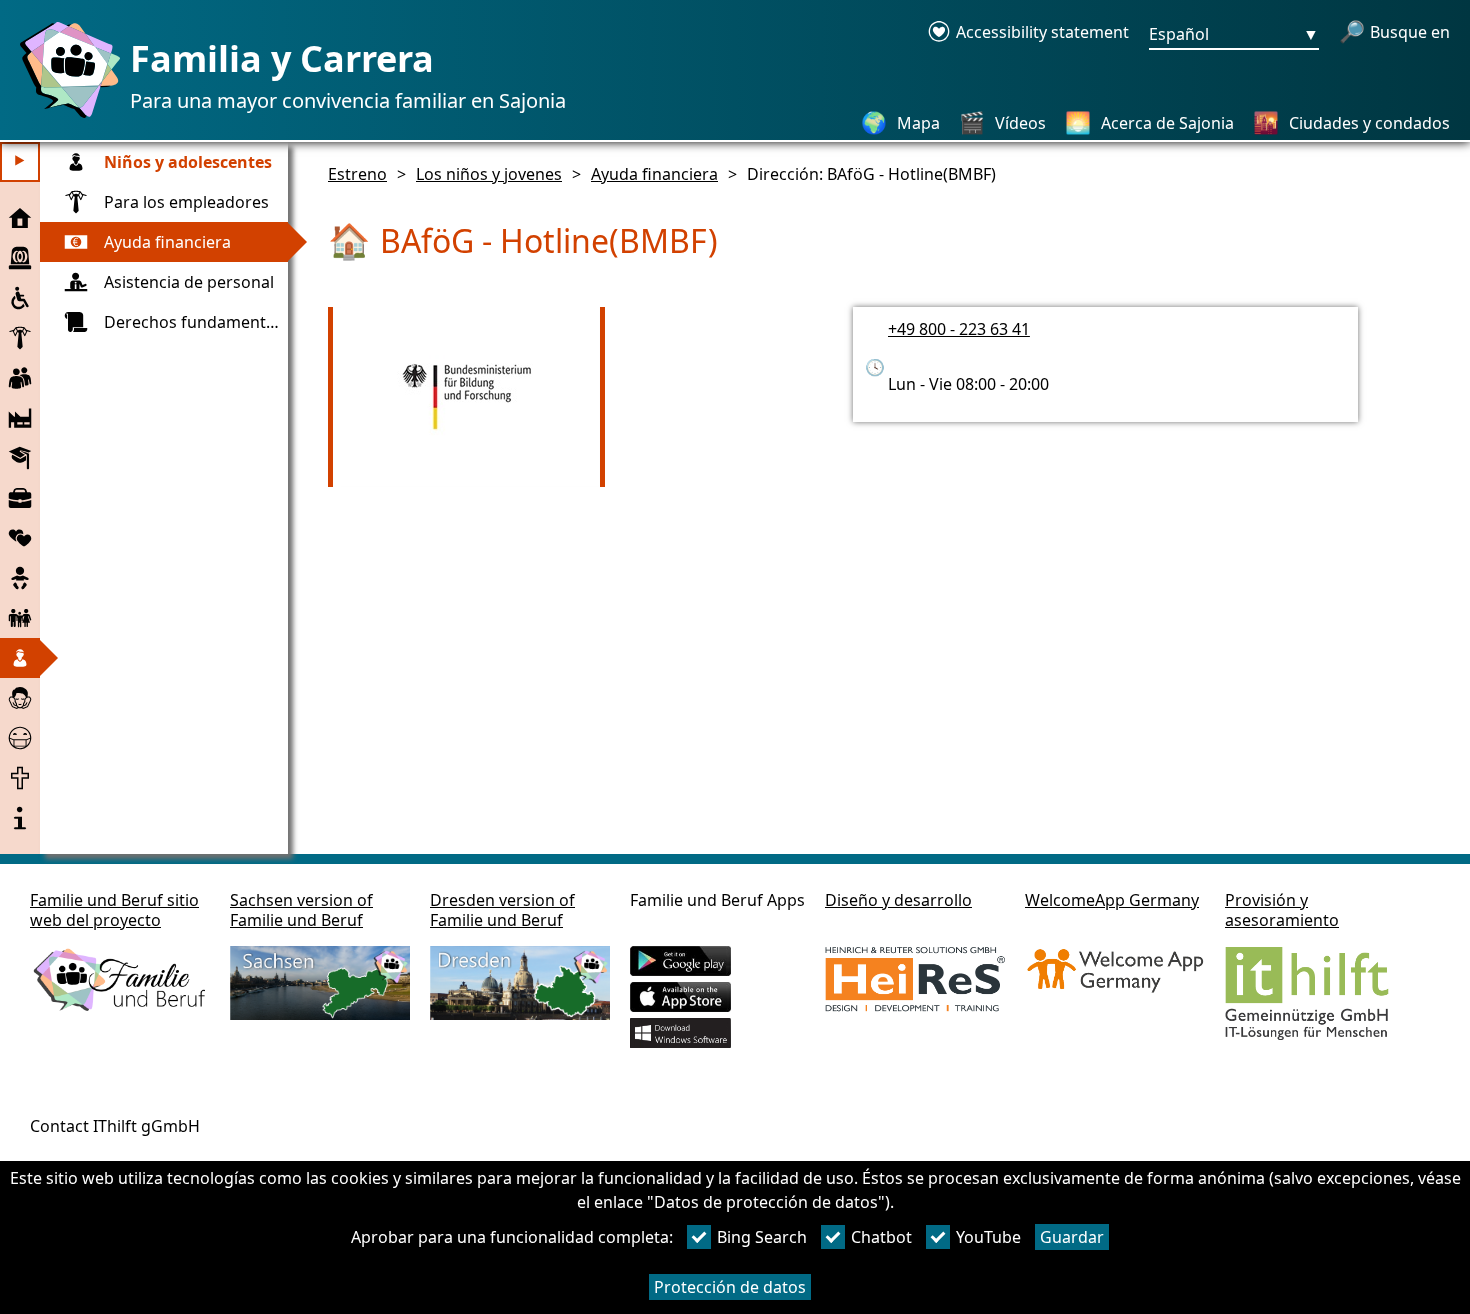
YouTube (988, 1237)
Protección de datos (730, 1287)
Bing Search (762, 1237)
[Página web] (65, 117)
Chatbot (881, 1237)
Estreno (357, 174)
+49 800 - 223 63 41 (959, 329)
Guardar (1072, 1237)
